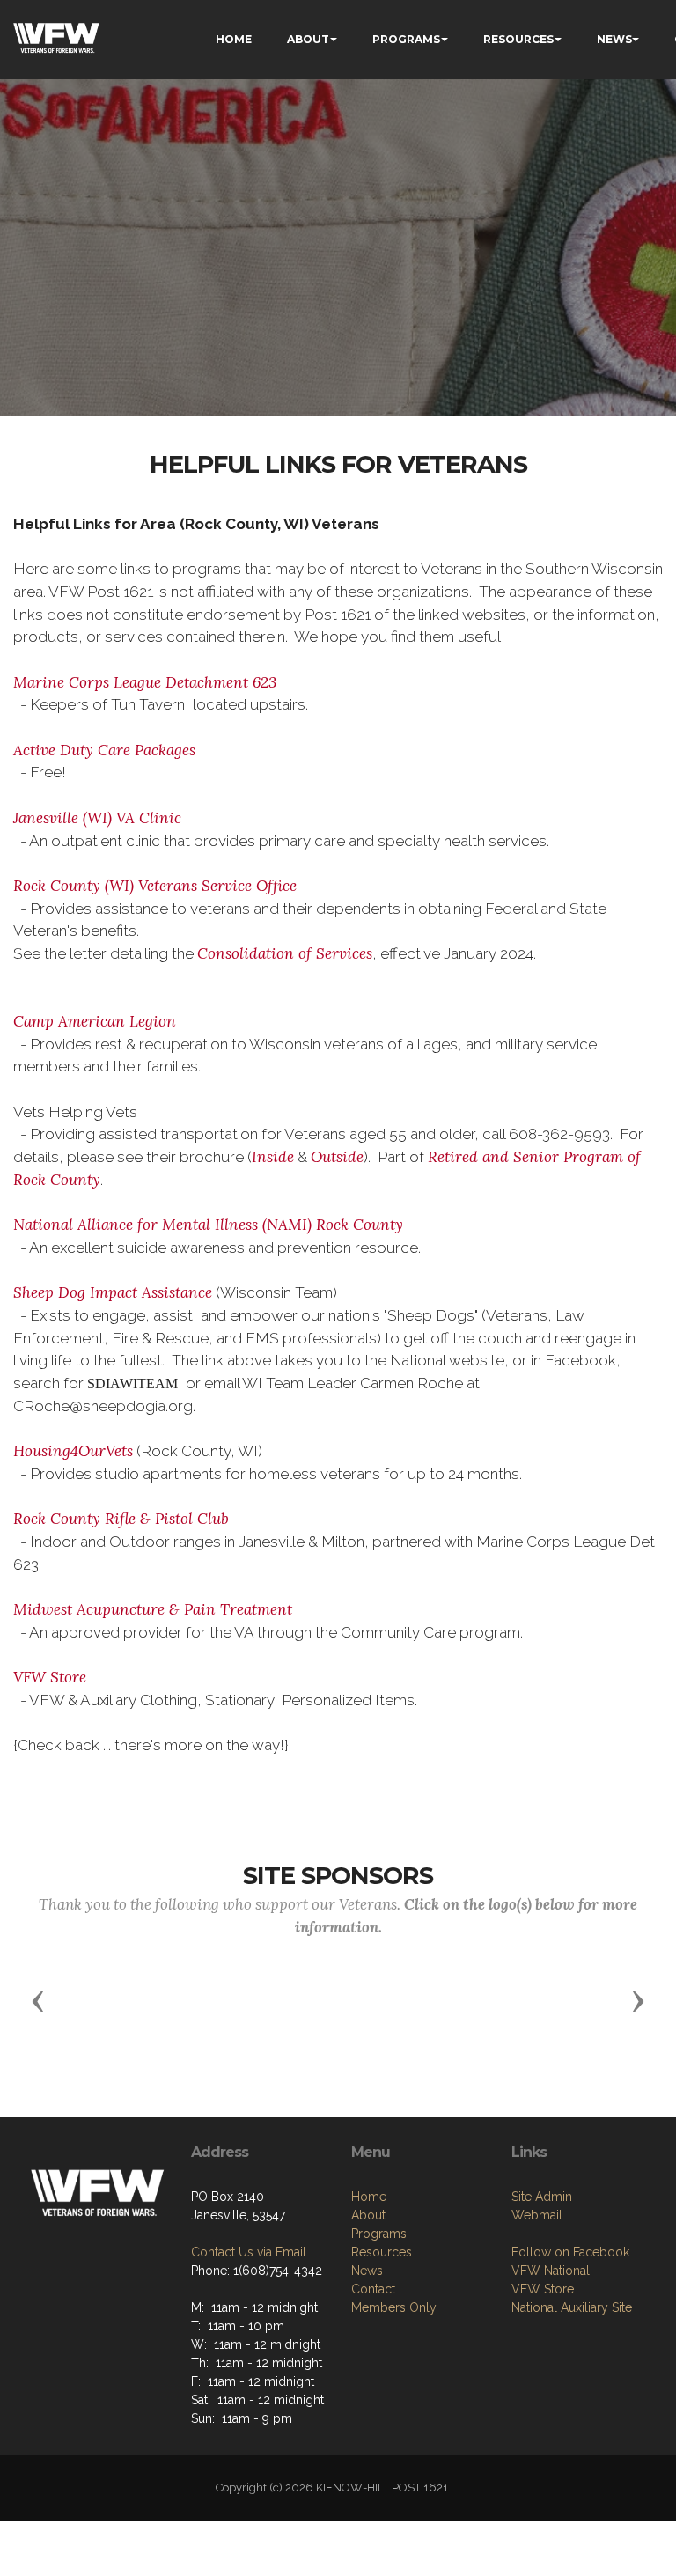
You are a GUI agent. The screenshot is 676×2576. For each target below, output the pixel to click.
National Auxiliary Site (572, 2307)
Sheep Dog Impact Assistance (113, 1292)
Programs (379, 2234)
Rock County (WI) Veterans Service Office (155, 886)
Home (369, 2197)
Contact (373, 2289)
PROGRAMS (406, 39)
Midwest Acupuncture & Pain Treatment (153, 1609)
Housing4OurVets (73, 1451)
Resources (382, 2252)
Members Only (394, 2307)
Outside (337, 1157)
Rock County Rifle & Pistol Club (121, 1519)
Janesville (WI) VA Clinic (97, 818)
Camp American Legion (95, 1021)
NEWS (614, 39)
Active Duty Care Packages (104, 750)
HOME (234, 39)
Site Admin (542, 2197)
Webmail (537, 2215)
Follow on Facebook (570, 2252)
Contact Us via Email (249, 2252)
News (367, 2271)
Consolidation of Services (285, 953)
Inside (273, 1157)
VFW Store (50, 1677)
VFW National (551, 2271)
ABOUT (308, 39)
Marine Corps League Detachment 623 (145, 682)
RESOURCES (518, 39)
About (368, 2215)
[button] (38, 2000)
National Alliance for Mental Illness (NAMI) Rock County (208, 1225)
